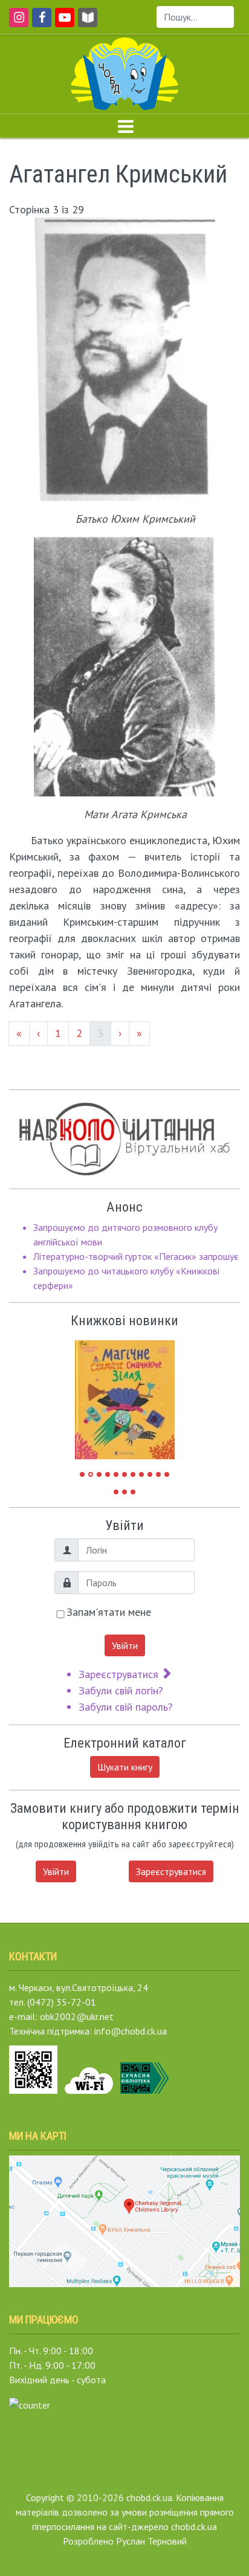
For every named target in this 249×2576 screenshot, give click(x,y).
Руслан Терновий (151, 2541)
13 (124, 1492)
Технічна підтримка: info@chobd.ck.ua (88, 2031)
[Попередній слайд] (93, 1394)
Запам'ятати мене (109, 1612)
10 (158, 1474)
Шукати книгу (125, 1767)
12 (116, 1492)
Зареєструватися (120, 1674)
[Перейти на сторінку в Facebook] (40, 23)
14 (133, 1492)
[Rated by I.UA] (30, 2404)
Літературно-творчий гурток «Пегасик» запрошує (136, 1256)
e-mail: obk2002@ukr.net (61, 2016)
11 (167, 1474)
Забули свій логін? (121, 1690)
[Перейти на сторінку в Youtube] (63, 23)
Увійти (125, 1645)
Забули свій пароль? (126, 1707)
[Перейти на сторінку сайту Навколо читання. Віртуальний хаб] (88, 23)
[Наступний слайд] (157, 1394)
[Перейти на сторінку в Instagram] (17, 23)
